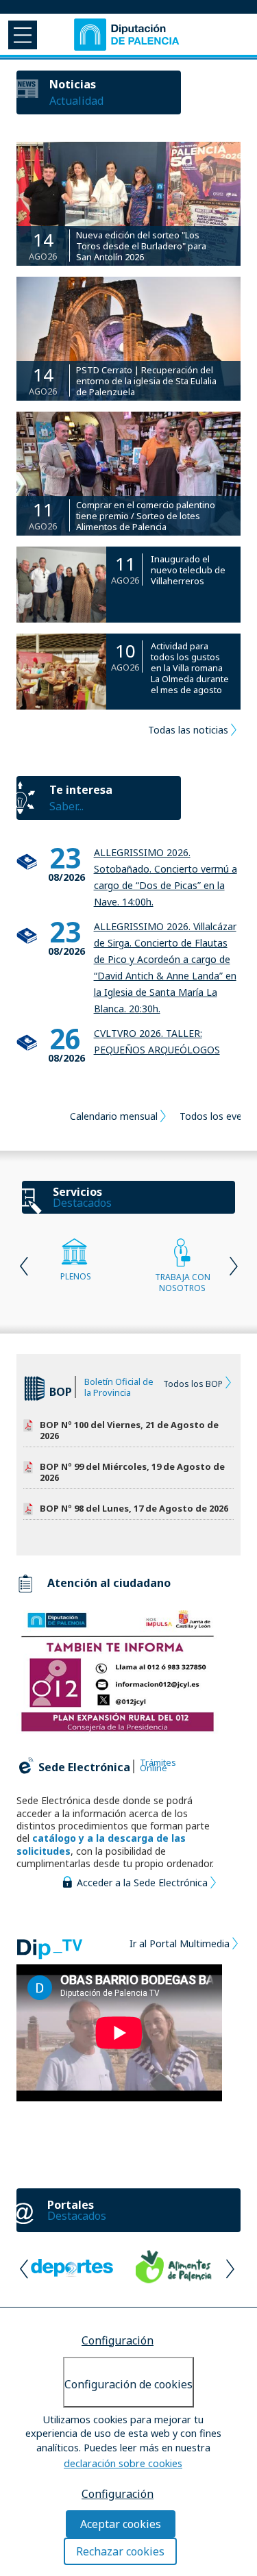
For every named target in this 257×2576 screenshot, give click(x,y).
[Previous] (25, 1265)
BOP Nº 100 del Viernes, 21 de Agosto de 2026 (129, 1430)
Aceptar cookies (121, 2524)
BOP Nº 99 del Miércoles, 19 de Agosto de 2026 (132, 1472)
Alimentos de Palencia (174, 2266)
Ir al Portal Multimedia (180, 1943)
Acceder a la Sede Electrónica (142, 1883)
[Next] (232, 1265)
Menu (21, 34)
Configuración (118, 2340)
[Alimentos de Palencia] (174, 2271)
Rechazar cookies (120, 2551)
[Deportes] (73, 2271)
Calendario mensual (114, 1116)
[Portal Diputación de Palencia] (127, 34)
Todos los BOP (193, 1384)
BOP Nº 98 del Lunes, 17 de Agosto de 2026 (134, 1509)
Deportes (73, 2266)
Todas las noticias (188, 730)
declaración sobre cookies (123, 2463)
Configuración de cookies (128, 2384)
